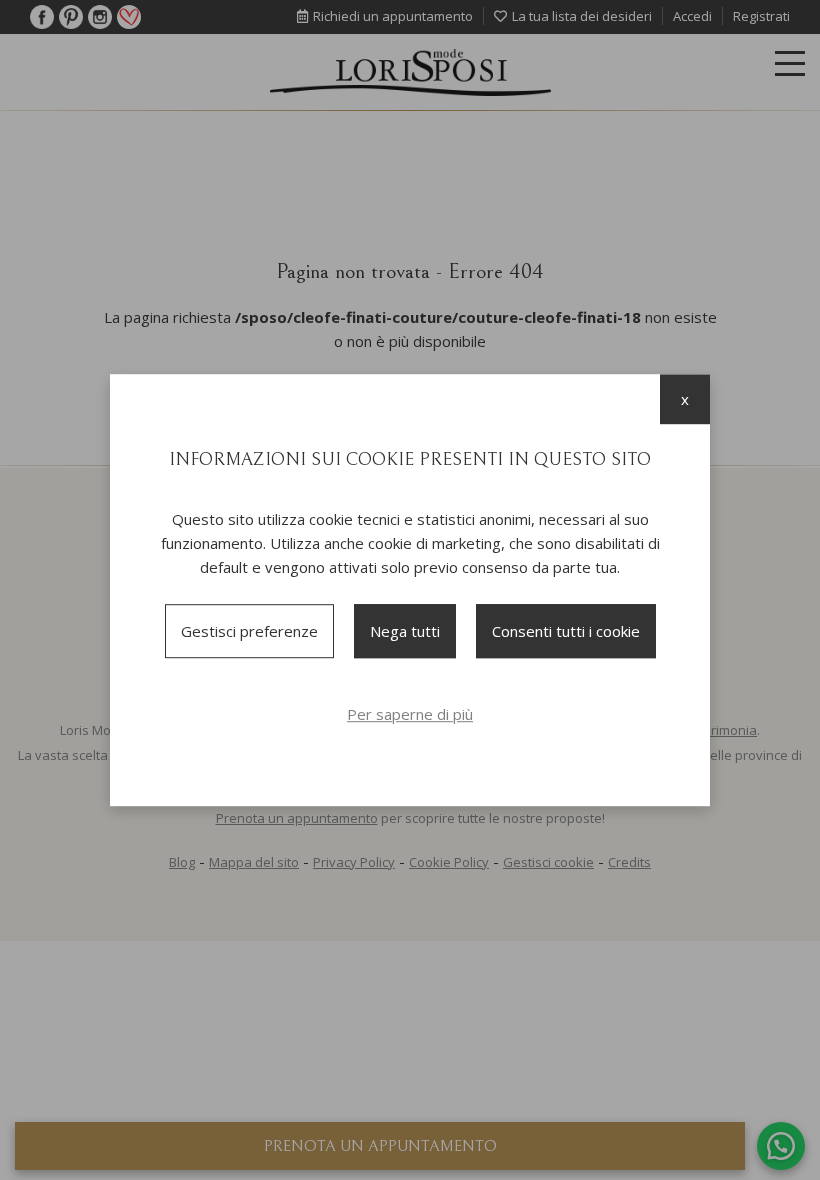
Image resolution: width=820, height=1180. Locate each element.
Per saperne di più (410, 714)
